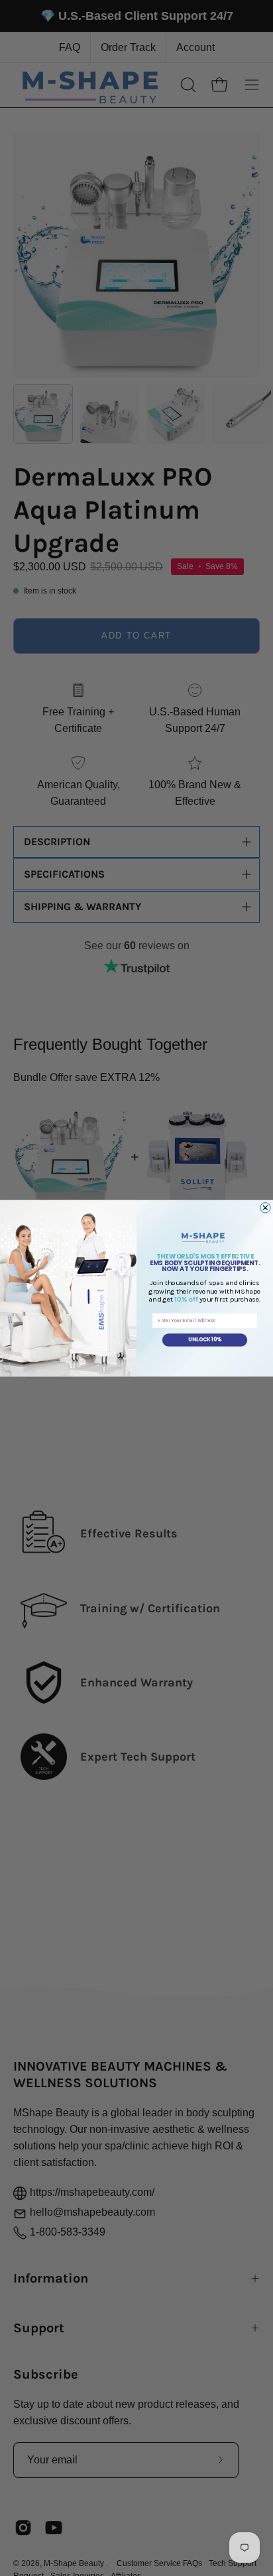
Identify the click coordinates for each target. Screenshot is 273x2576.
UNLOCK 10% (205, 1340)
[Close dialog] (266, 1208)
